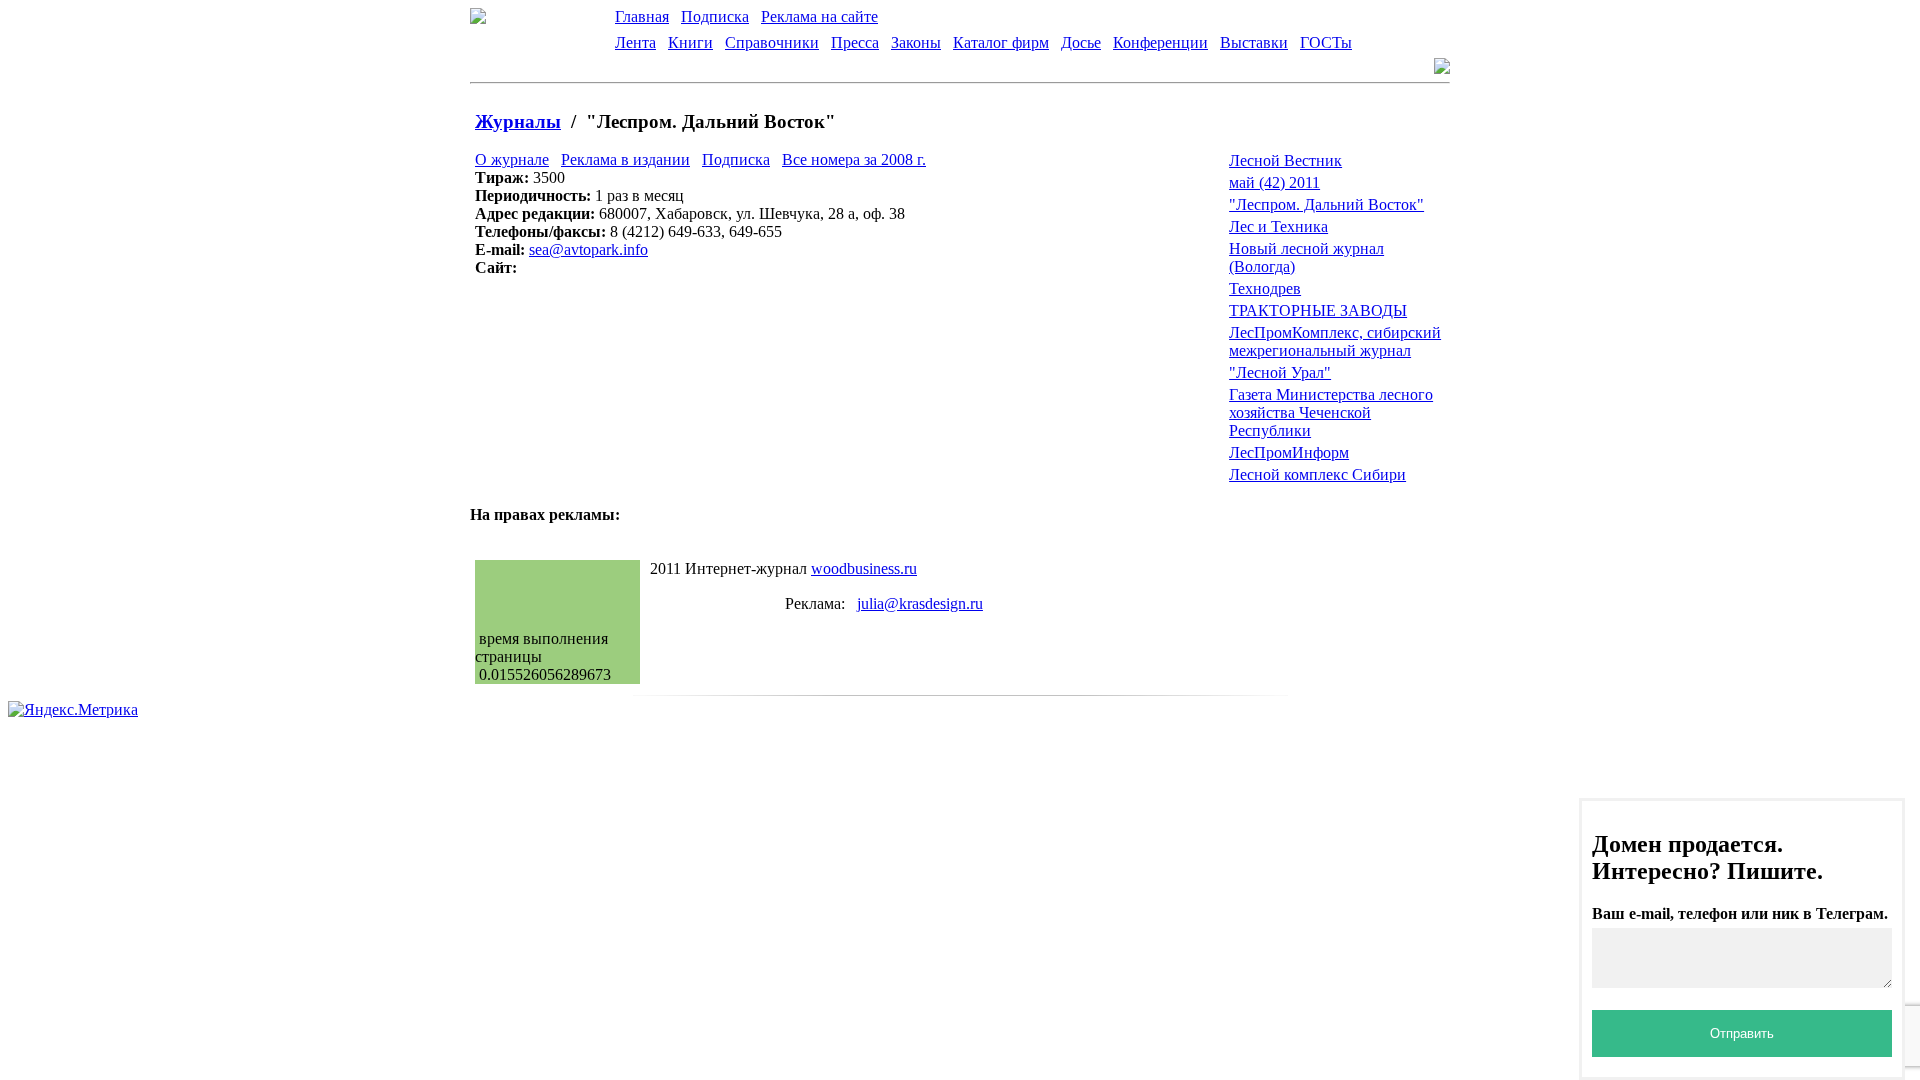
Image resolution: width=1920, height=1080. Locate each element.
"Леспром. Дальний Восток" (1326, 204)
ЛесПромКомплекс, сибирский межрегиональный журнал (1335, 341)
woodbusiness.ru (864, 568)
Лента (635, 42)
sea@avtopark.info (588, 249)
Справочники (772, 42)
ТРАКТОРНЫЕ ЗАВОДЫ (1318, 310)
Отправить (1742, 1033)
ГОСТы (1326, 42)
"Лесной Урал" (1280, 372)
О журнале (512, 159)
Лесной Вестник (1285, 160)
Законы (916, 42)
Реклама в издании (625, 159)
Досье (1081, 42)
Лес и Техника (1278, 226)
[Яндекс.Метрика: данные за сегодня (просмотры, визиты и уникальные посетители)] (73, 710)
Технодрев (1265, 288)
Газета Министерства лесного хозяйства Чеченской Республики (1331, 412)
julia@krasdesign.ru (920, 603)
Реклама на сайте (819, 16)
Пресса (855, 42)
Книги (690, 42)
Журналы (518, 121)
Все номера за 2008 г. (854, 159)
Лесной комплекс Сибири (1317, 474)
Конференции (1160, 42)
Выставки (1254, 42)
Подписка (715, 16)
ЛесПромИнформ (1289, 452)
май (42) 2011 (1274, 182)
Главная (642, 16)
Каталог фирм (1001, 42)
